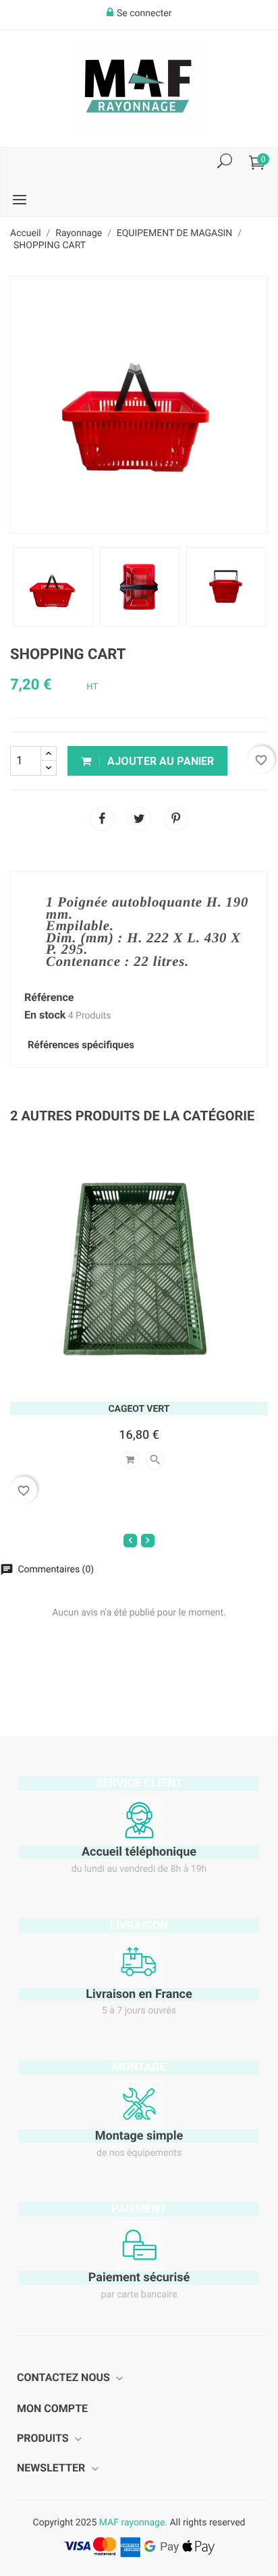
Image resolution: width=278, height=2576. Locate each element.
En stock (45, 1015)
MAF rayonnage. (133, 2523)
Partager (102, 819)
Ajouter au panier (159, 761)
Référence (49, 998)
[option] (53, 587)
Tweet (139, 819)
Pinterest (176, 819)
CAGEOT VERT (139, 1409)
